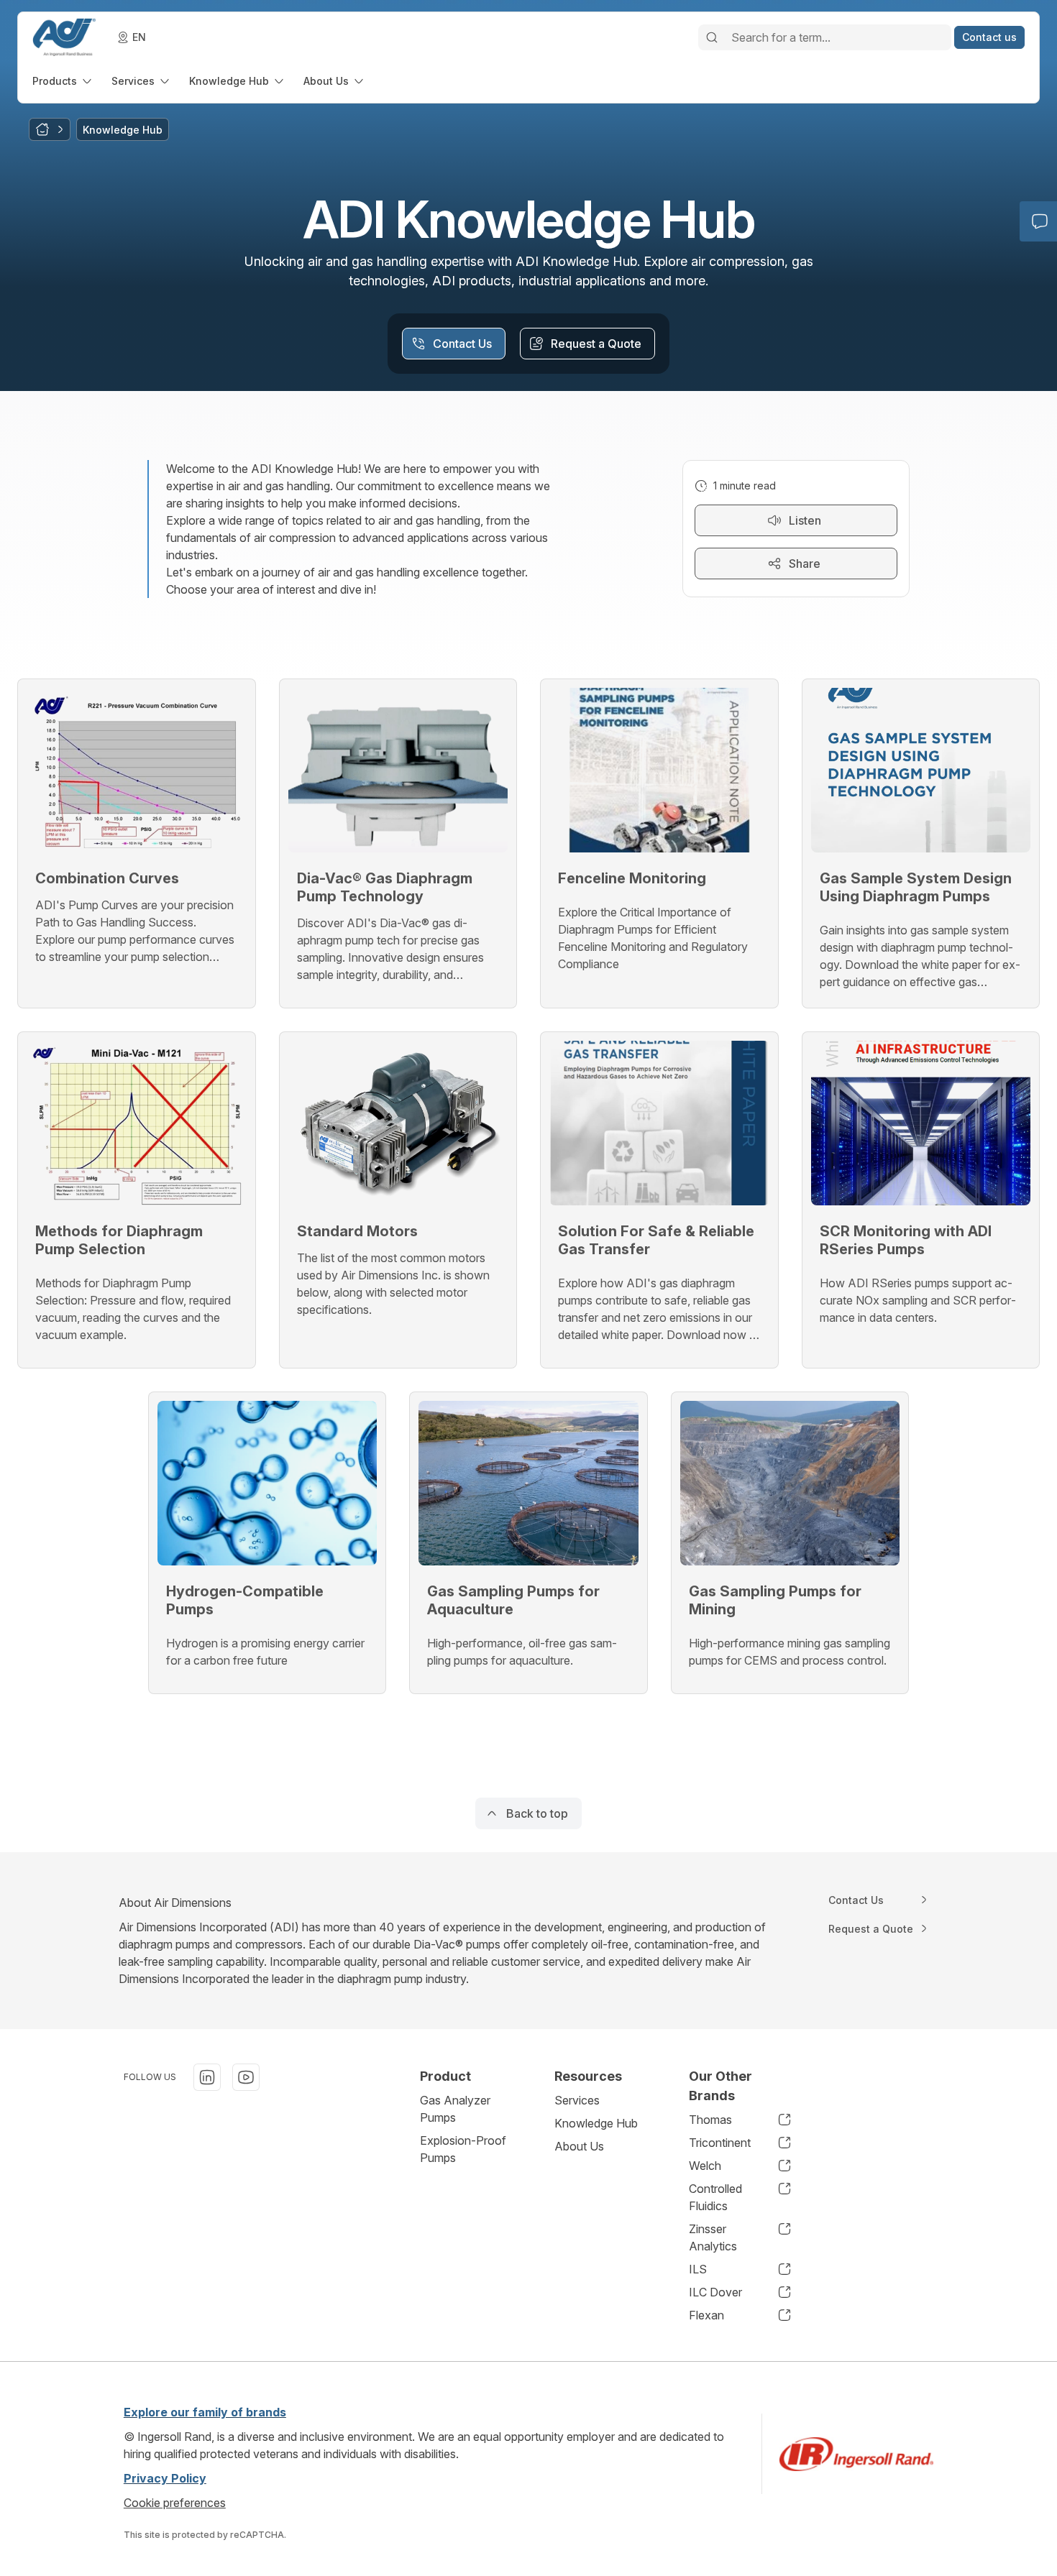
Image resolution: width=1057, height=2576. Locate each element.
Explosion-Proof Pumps (463, 2149)
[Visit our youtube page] (246, 2077)
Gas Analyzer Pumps (455, 2109)
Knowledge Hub (596, 2123)
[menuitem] (63, 81)
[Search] (712, 37)
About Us (579, 2146)
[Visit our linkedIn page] (207, 2077)
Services (577, 2100)
